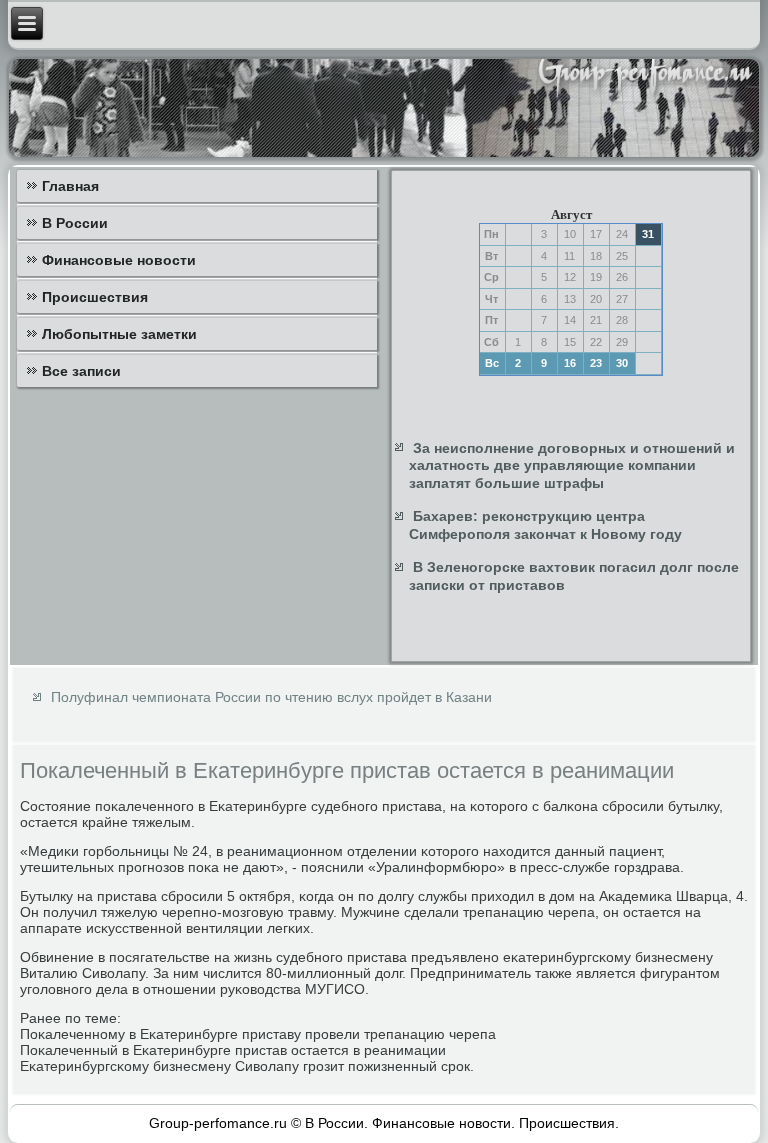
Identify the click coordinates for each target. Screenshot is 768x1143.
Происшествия (95, 297)
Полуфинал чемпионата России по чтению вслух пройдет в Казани (271, 697)
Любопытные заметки (119, 334)
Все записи (81, 371)
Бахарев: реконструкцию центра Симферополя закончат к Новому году (545, 525)
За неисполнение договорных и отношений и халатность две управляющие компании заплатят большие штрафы (572, 465)
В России (75, 223)
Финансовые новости (119, 260)
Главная (70, 186)
